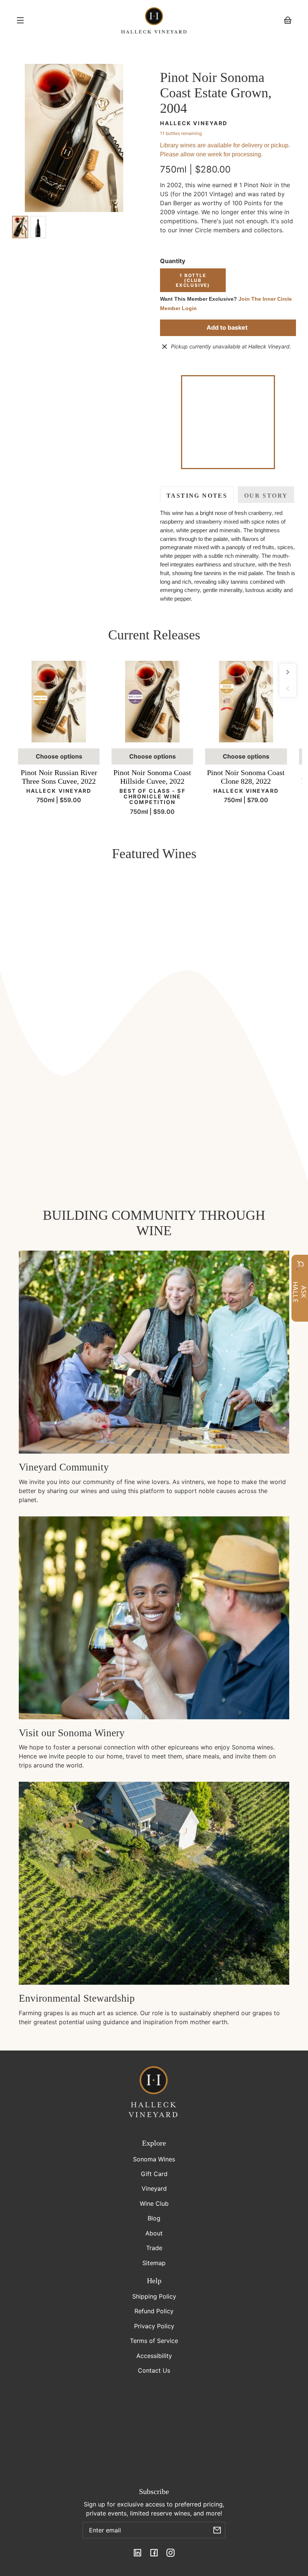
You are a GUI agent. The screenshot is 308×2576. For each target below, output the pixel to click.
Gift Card (154, 2174)
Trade (154, 2248)
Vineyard (154, 2188)
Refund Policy (154, 2311)
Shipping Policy (154, 2296)
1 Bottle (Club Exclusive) (193, 280)
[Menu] (20, 20)
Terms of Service (154, 2341)
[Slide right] (288, 672)
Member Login (178, 308)
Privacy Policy (154, 2326)
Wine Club (154, 2203)
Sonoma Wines (154, 2159)
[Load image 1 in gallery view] (20, 227)
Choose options (59, 756)
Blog (154, 2218)
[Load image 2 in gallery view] (38, 227)
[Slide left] (288, 689)
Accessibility (154, 2356)
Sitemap (154, 2263)
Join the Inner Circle (265, 299)
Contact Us (154, 2370)
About (154, 2233)
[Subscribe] (217, 2530)
